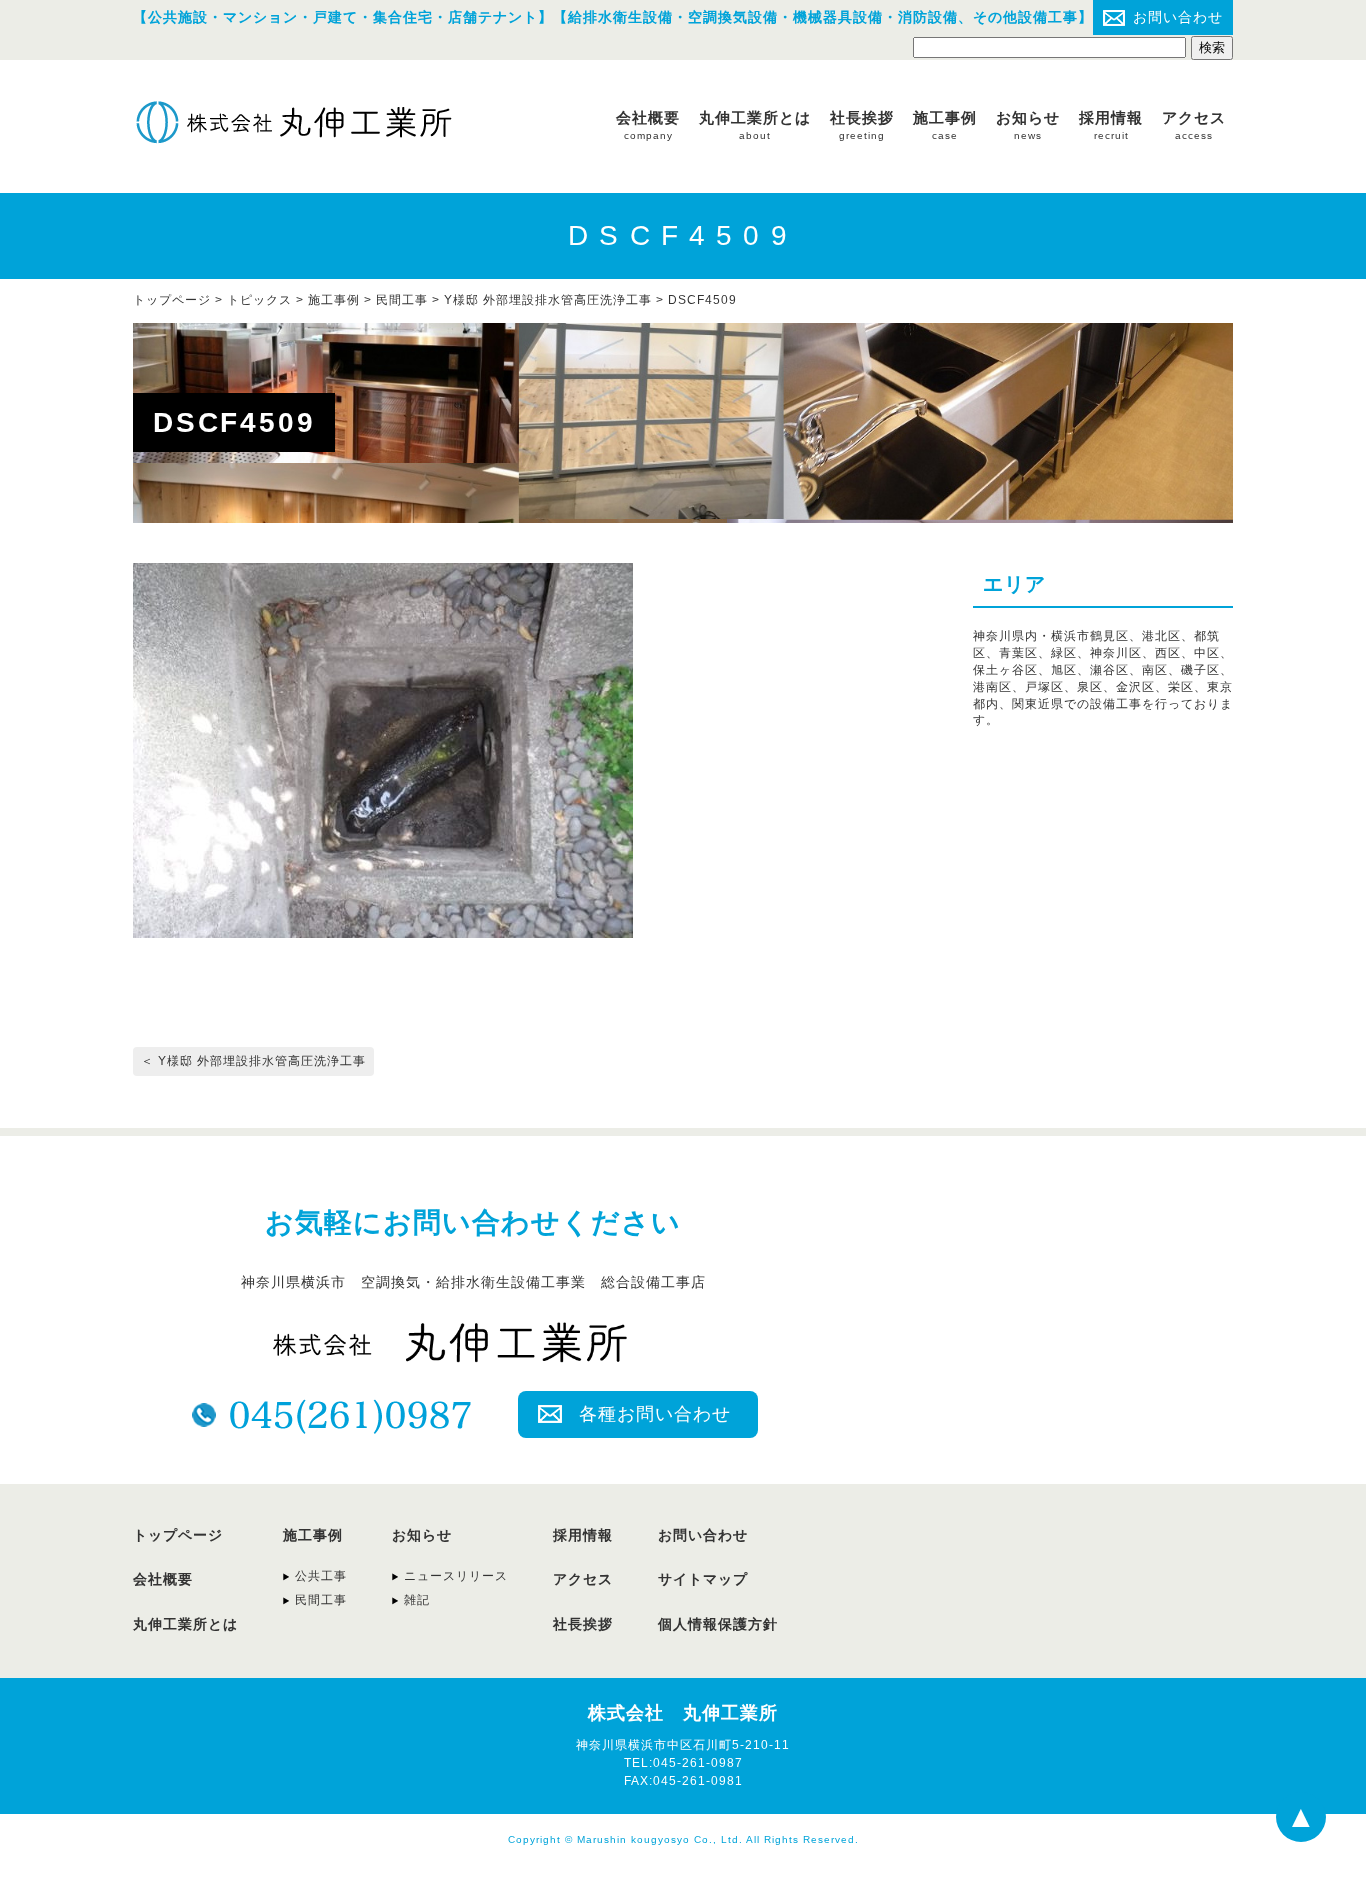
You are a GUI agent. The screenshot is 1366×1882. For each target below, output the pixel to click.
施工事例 (945, 125)
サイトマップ (703, 1579)
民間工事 (402, 300)
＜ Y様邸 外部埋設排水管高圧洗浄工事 (253, 1061)
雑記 (417, 1600)
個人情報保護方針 (718, 1624)
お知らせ (1028, 125)
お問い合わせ (1178, 17)
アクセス (1194, 125)
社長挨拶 (862, 125)
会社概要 (648, 125)
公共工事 (321, 1576)
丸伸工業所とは (755, 125)
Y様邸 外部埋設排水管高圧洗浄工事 (548, 300)
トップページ (178, 1535)
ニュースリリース (456, 1576)
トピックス (259, 300)
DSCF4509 (702, 300)
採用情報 (1111, 125)
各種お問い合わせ (655, 1414)
